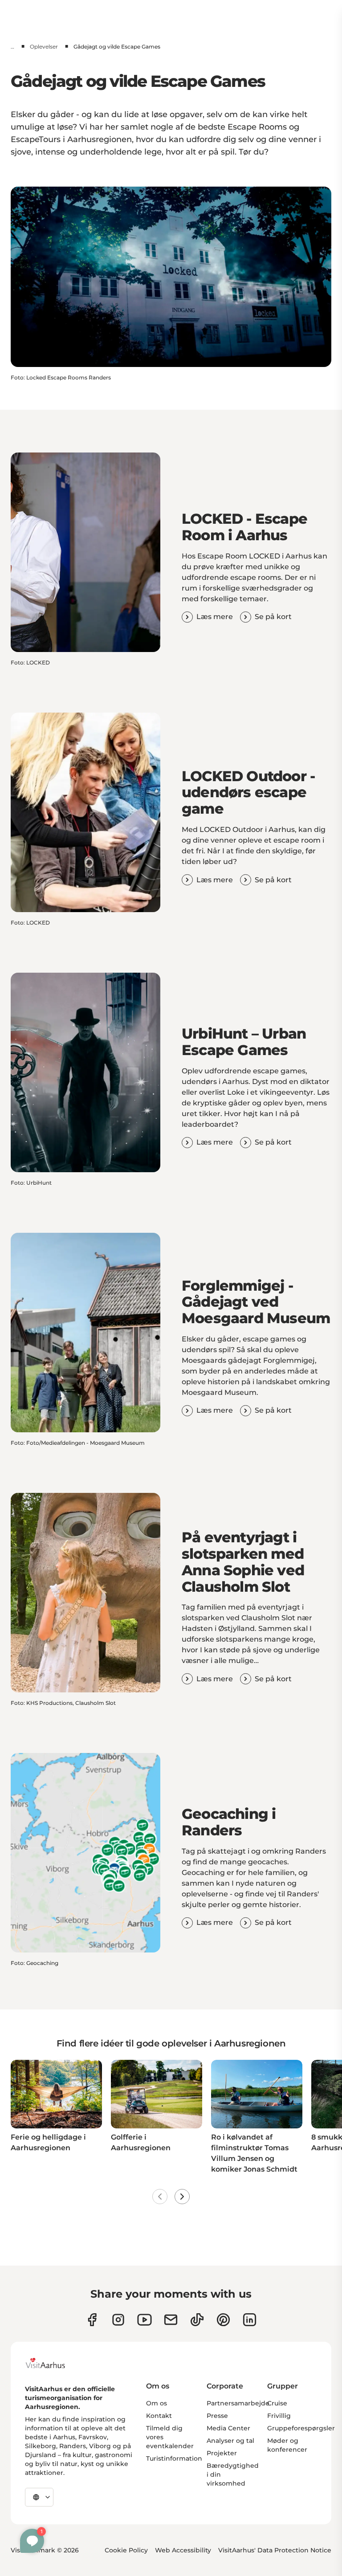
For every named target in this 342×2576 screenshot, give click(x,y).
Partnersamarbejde (238, 2403)
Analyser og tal (230, 2441)
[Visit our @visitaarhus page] (197, 2320)
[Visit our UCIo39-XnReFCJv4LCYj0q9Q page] (145, 2320)
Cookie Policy (126, 2550)
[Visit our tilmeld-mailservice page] (171, 2320)
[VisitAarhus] (52, 2363)
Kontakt (159, 2416)
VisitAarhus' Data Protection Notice (275, 2550)
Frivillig (279, 2416)
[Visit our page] (118, 2320)
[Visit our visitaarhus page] (92, 2320)
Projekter (222, 2453)
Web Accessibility (183, 2550)
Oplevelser (44, 47)
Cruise (277, 2403)
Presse (217, 2416)
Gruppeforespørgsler (301, 2428)
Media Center (228, 2428)
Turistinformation (174, 2458)
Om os (157, 2403)
